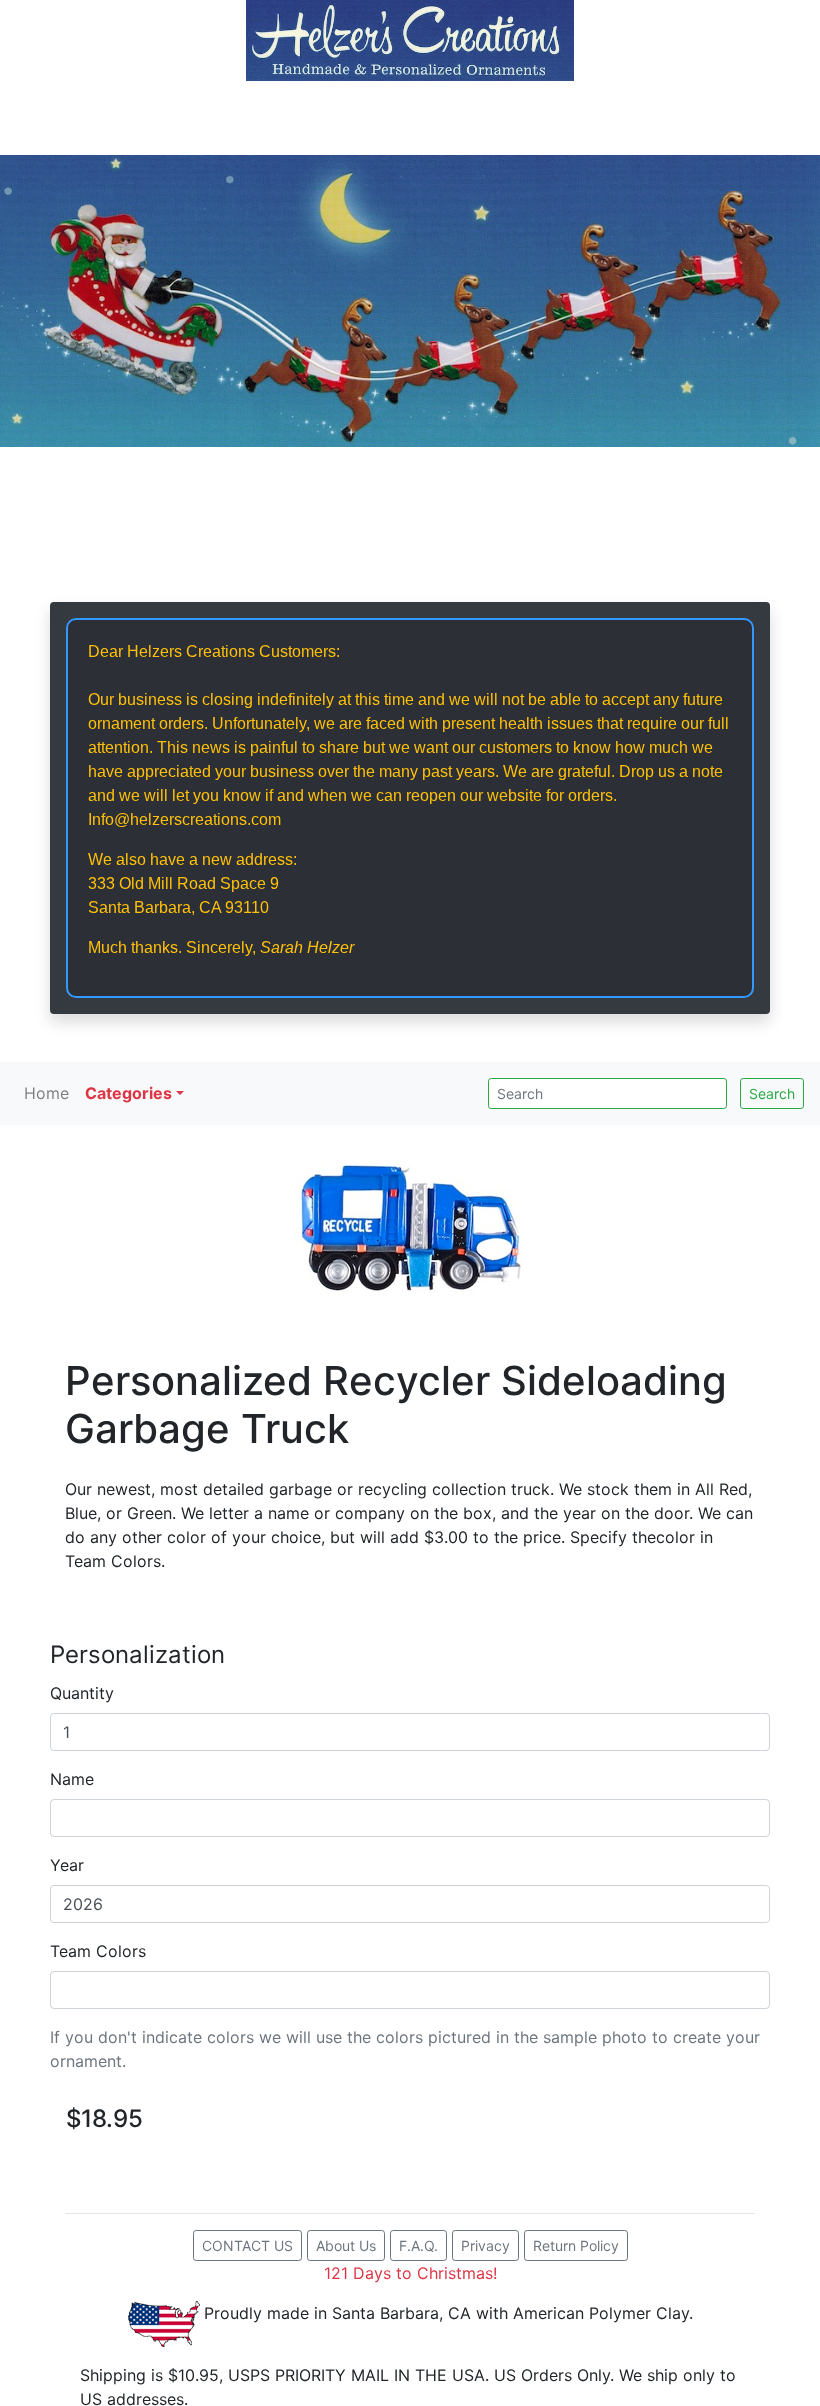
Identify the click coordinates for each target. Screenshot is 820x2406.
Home (46, 1093)
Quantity (82, 1693)
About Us (346, 2245)
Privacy (485, 2245)
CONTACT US (247, 2245)
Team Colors (98, 1951)
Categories (128, 1093)
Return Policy (576, 2245)
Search (772, 1093)
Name (72, 1779)
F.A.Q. (418, 2245)
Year (67, 1865)
